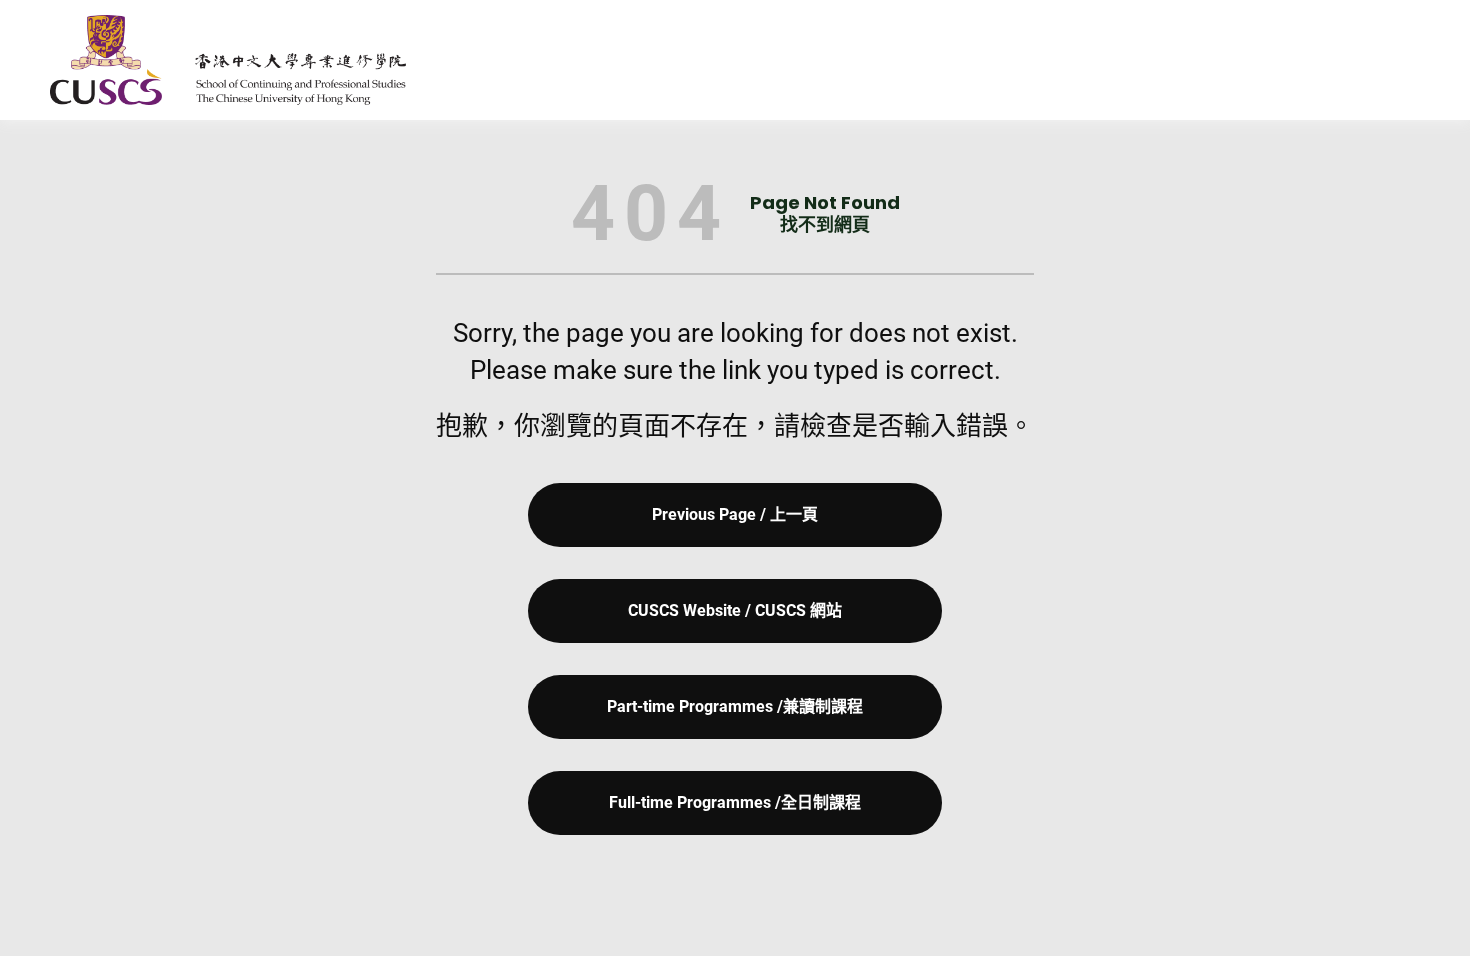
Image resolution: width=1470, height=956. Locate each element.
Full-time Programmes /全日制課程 (735, 802)
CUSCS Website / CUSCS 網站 (735, 610)
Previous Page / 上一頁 (735, 514)
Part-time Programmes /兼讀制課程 (735, 706)
